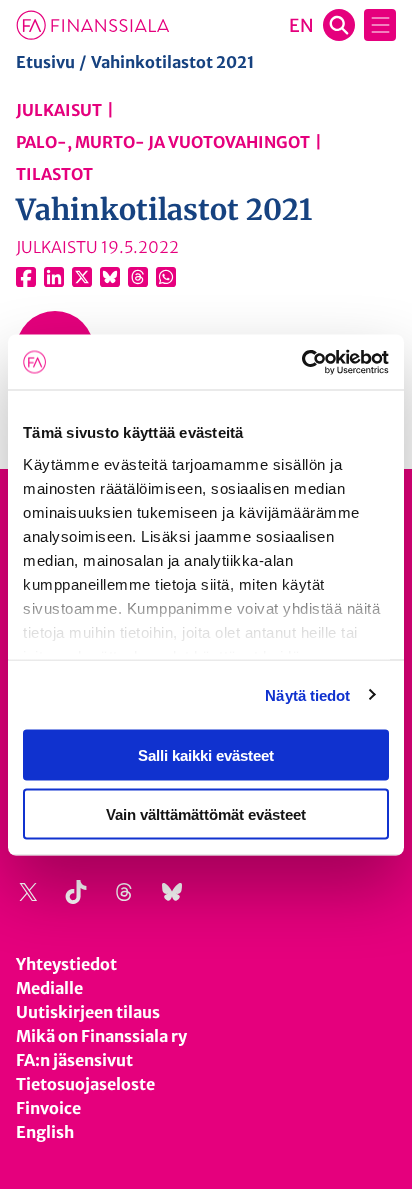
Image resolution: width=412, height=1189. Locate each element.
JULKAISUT (59, 110)
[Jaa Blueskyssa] (110, 277)
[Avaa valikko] (380, 25)
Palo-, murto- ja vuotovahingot (163, 142)
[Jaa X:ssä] (82, 277)
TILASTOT (54, 174)
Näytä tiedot (307, 694)
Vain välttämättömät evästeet (206, 813)
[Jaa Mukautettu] (138, 277)
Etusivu (45, 62)
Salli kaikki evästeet (206, 755)
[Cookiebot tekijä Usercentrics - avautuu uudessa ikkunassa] (301, 362)
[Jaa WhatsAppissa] (166, 277)
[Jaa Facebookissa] (26, 277)
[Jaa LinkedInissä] (54, 277)
